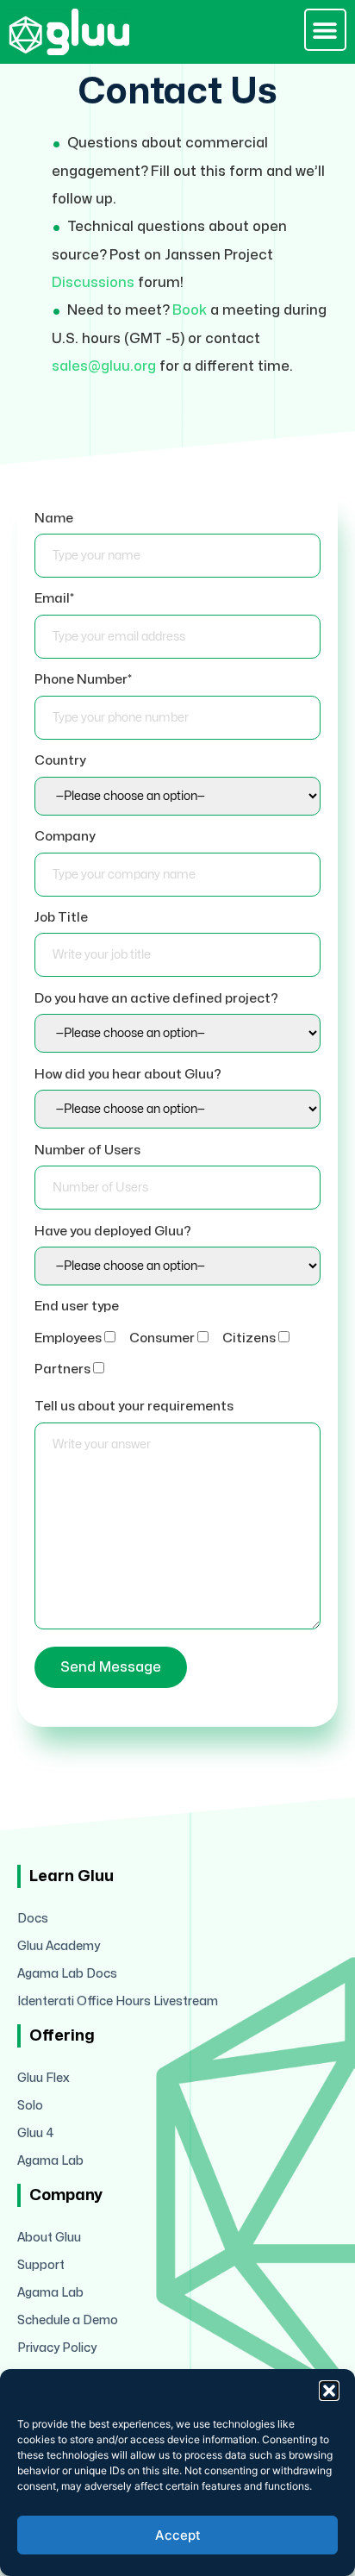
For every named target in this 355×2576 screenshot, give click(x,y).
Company (65, 837)
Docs (33, 1919)
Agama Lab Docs (67, 1974)
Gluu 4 (36, 2133)
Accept (178, 2535)
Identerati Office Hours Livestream (118, 2001)
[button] (329, 2391)
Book (190, 310)
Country (60, 761)
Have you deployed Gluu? (113, 1232)
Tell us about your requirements (134, 1407)
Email (54, 599)
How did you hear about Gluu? (128, 1075)
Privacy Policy (57, 2348)
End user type (77, 1307)
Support (41, 2265)
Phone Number (83, 680)
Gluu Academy (59, 1946)
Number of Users (87, 1150)
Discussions (93, 283)
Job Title (61, 918)
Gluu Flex (44, 2078)
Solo (30, 2106)
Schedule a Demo (68, 2320)
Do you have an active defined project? (156, 999)
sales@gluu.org (104, 366)
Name (54, 519)
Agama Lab (50, 2161)
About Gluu (49, 2238)
